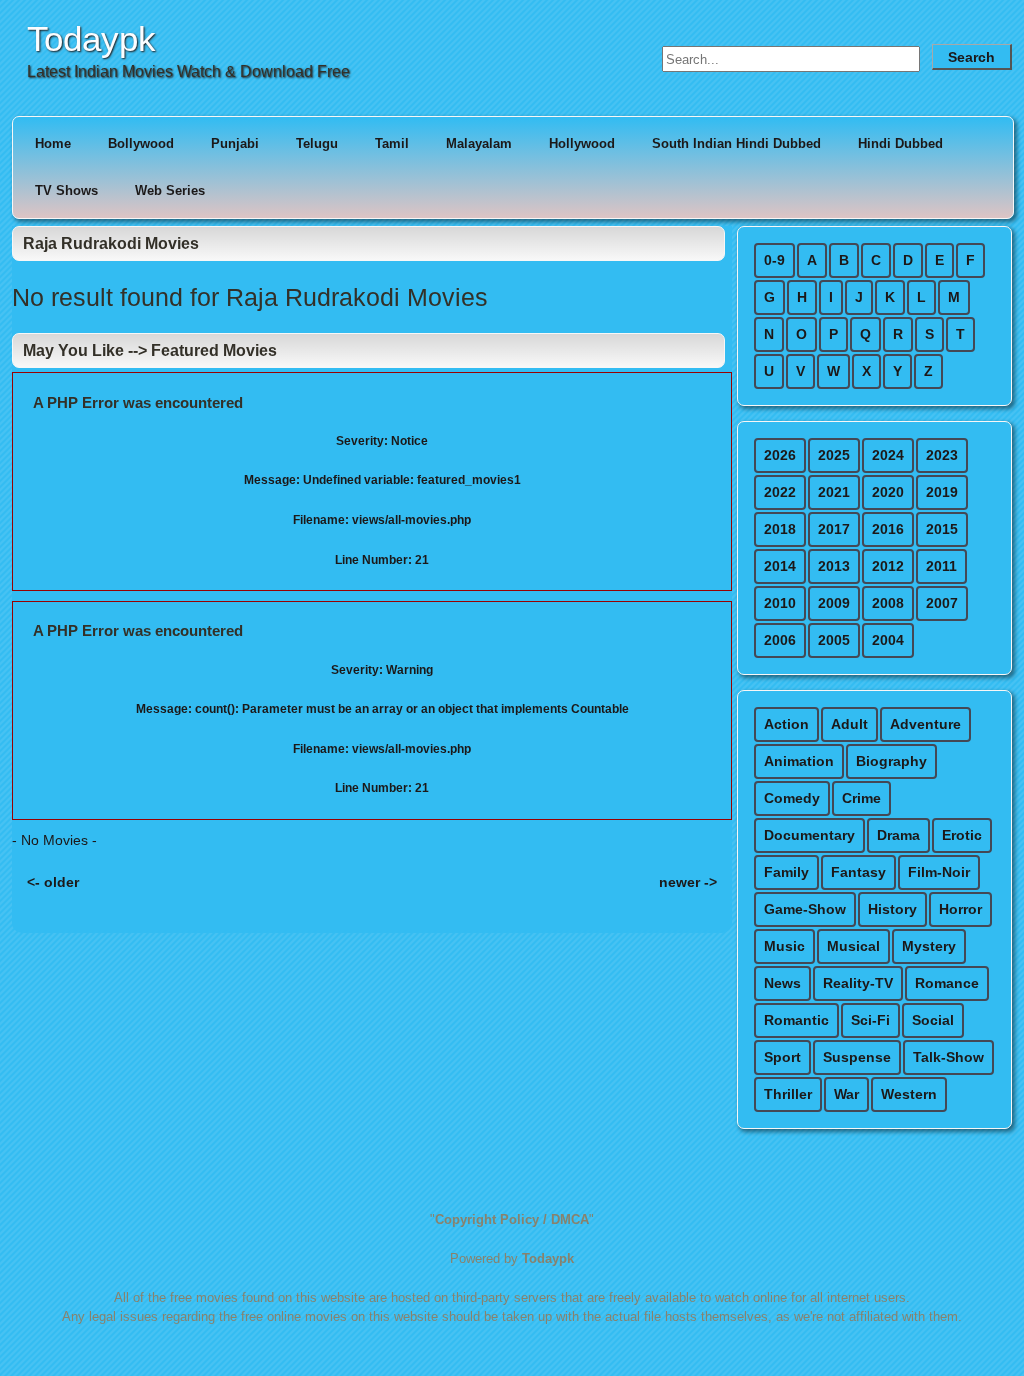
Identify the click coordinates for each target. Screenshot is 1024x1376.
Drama (898, 835)
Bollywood (141, 143)
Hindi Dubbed (900, 143)
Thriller (788, 1094)
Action (786, 724)
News (782, 983)
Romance (947, 983)
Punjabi (235, 143)
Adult (849, 724)
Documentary (809, 835)
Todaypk (91, 38)
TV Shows (66, 190)
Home (53, 143)
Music (784, 946)
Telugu (317, 143)
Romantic (796, 1020)
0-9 (774, 260)
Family (786, 872)
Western (909, 1094)
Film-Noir (939, 872)
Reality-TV (858, 983)
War (846, 1094)
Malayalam (479, 143)
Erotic (962, 835)
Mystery (929, 946)
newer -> (688, 882)
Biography (891, 761)
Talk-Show (948, 1057)
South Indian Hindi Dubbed (736, 143)
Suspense (857, 1057)
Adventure (925, 724)
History (892, 909)
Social (933, 1020)
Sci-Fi (870, 1020)
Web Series (170, 190)
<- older (53, 882)
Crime (861, 798)
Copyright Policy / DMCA (512, 1219)
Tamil (392, 143)
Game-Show (805, 909)
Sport (782, 1057)
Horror (960, 909)
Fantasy (858, 872)
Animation (799, 761)
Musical (853, 946)
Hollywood (582, 143)
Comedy (792, 798)
